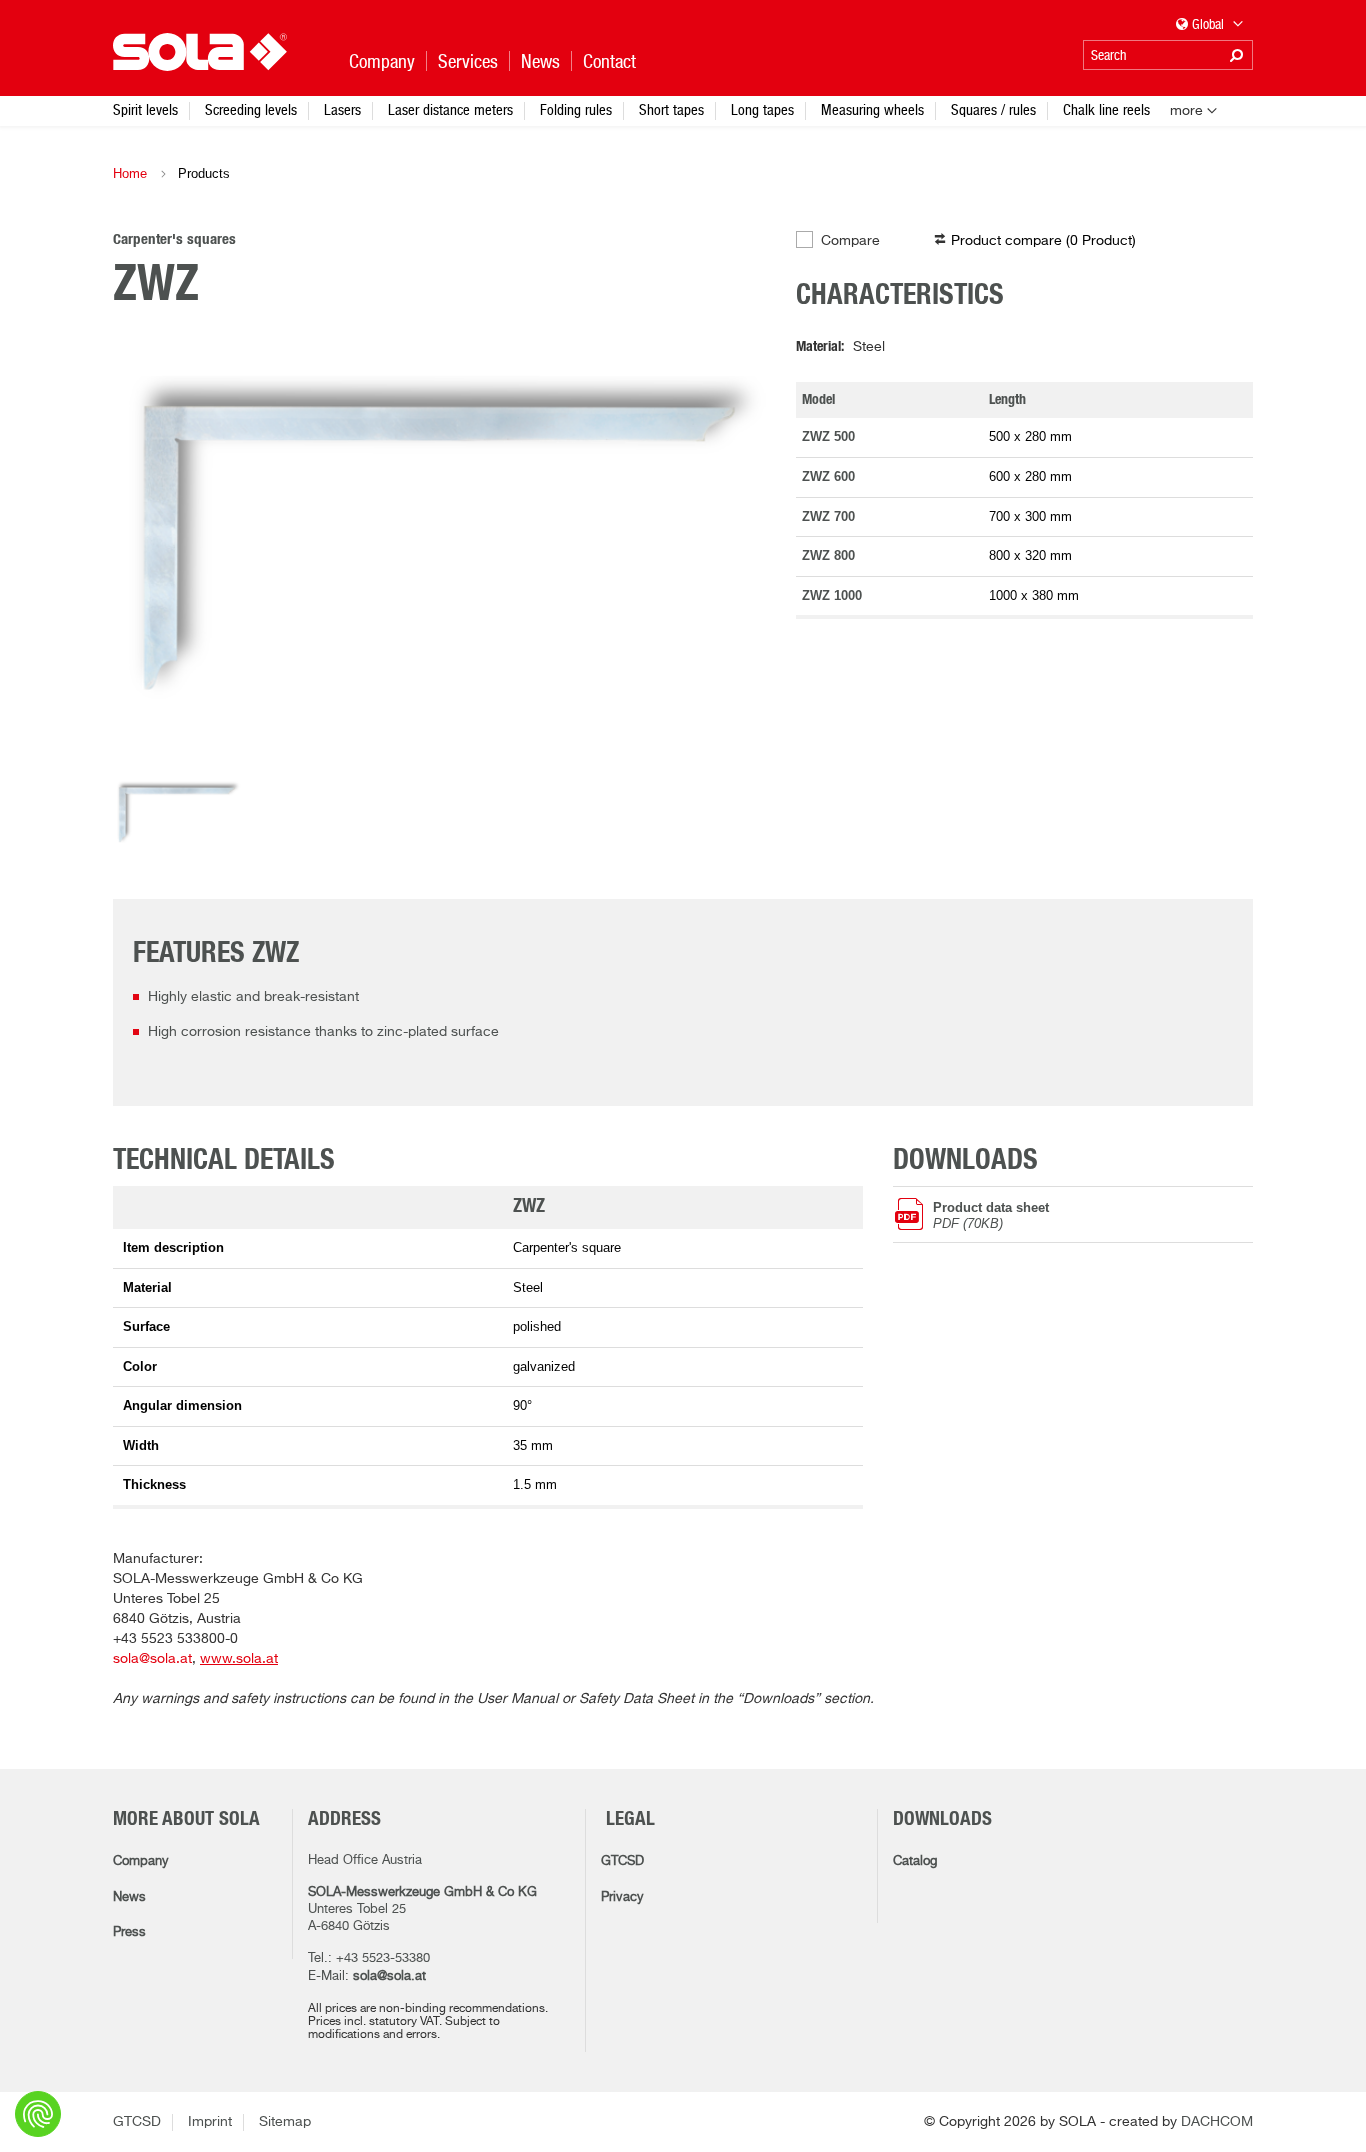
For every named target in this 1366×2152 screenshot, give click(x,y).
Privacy (622, 1897)
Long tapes (762, 109)
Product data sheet (991, 1215)
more (1186, 111)
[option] (439, 548)
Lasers (342, 109)
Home (130, 173)
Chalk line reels (1106, 109)
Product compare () (1043, 241)
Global (1209, 24)
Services (468, 61)
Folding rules (576, 109)
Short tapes (671, 109)
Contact (609, 61)
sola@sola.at (152, 1659)
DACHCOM (1217, 2122)
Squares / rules (993, 109)
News (129, 1897)
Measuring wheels (872, 109)
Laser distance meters (450, 109)
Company (141, 1861)
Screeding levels (251, 109)
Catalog (915, 1861)
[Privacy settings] (38, 2114)
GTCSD (622, 1861)
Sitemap (285, 2122)
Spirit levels (145, 109)
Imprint (210, 2122)
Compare (850, 241)
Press (129, 1932)
